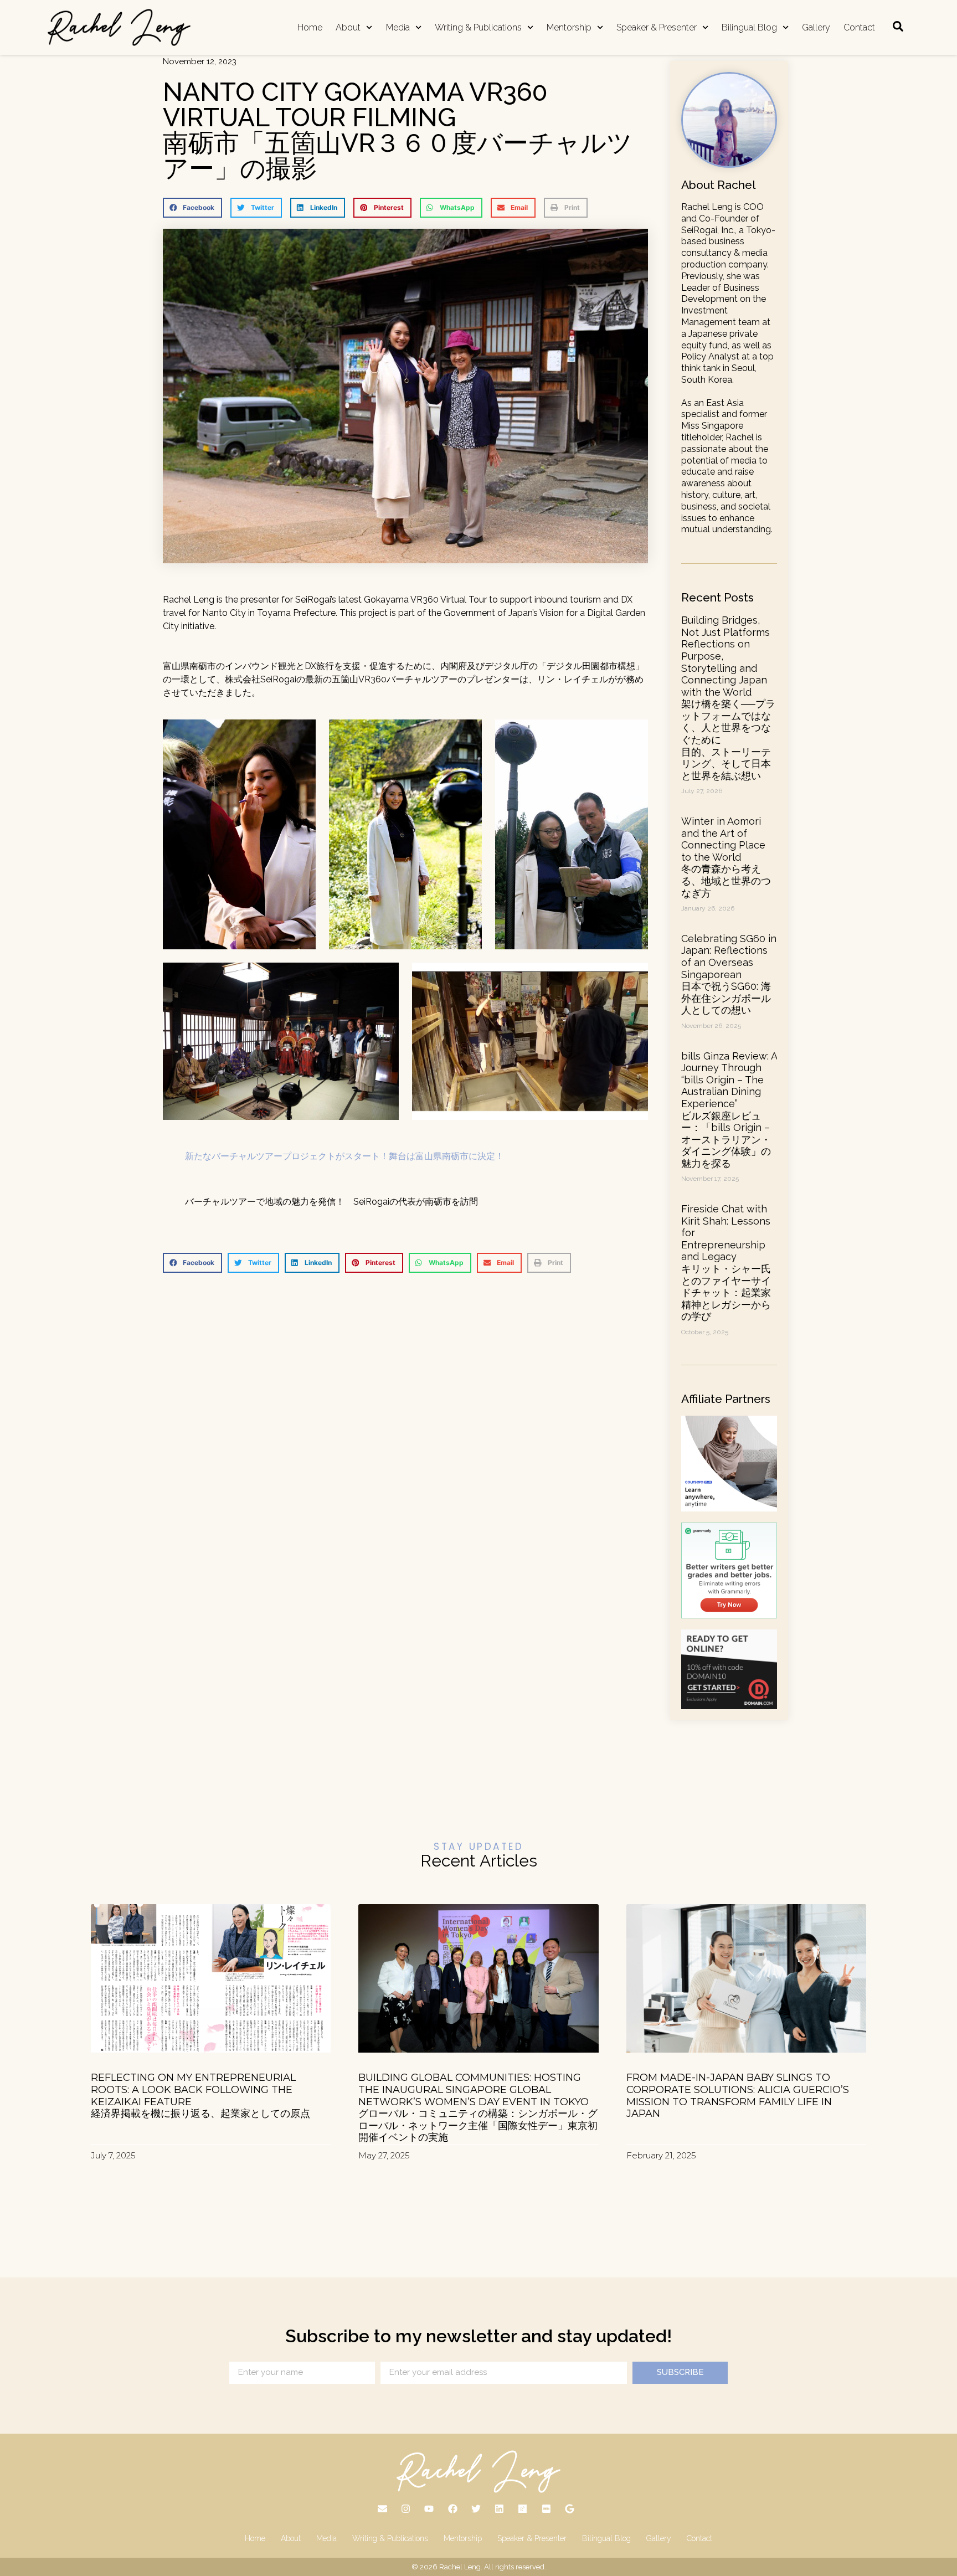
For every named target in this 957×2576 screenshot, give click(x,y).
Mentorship (569, 27)
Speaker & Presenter (657, 27)
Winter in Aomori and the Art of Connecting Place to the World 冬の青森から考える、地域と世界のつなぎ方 (726, 857)
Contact (859, 27)
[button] (192, 208)
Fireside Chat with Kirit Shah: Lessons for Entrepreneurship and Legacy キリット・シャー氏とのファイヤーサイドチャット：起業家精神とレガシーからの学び (726, 1263)
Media (398, 27)
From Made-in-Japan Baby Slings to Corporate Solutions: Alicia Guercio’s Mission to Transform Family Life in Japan (738, 2096)
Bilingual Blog (749, 27)
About (348, 27)
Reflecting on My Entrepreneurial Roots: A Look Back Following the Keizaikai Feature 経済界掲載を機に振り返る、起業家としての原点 (200, 2096)
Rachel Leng (460, 2567)
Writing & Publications (478, 27)
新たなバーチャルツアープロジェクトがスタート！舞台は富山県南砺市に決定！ (344, 1156)
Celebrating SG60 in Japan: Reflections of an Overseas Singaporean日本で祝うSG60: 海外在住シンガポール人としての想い (729, 975)
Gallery (816, 27)
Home (310, 27)
